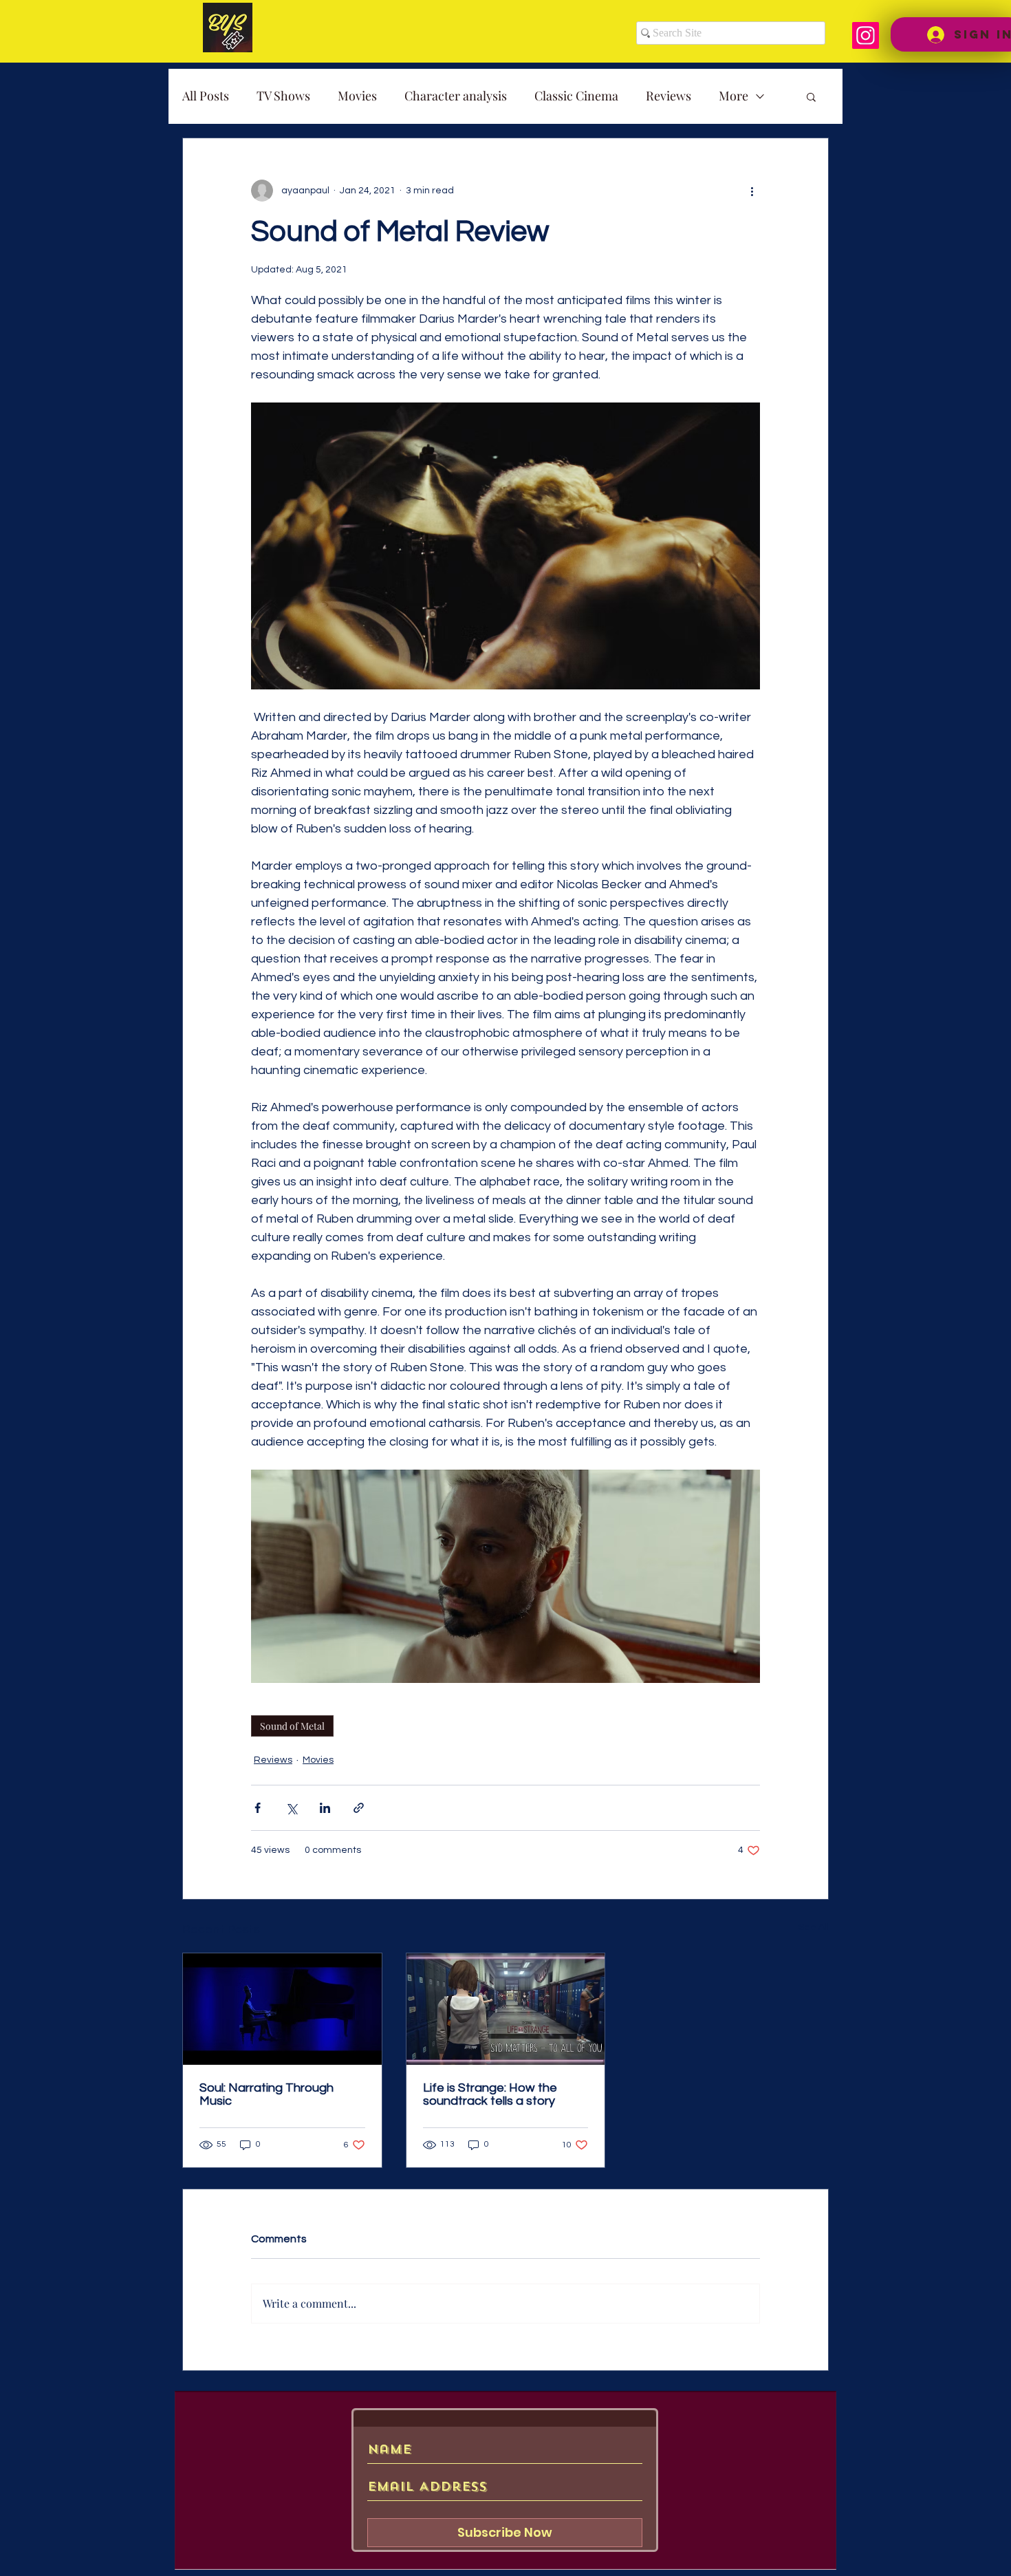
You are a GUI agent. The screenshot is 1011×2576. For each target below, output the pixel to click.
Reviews (668, 96)
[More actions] (752, 191)
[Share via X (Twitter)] (291, 1808)
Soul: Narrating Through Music (267, 2094)
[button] (811, 96)
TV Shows (283, 96)
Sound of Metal (292, 1726)
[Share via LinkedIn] (325, 1808)
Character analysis (456, 96)
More (733, 96)
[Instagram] (866, 35)
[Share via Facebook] (258, 1808)
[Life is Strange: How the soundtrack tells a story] (506, 2009)
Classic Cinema (576, 96)
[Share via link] (359, 1808)
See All (814, 1927)
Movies (357, 96)
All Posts (206, 96)
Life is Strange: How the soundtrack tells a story (490, 2094)
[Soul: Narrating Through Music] (282, 2009)
